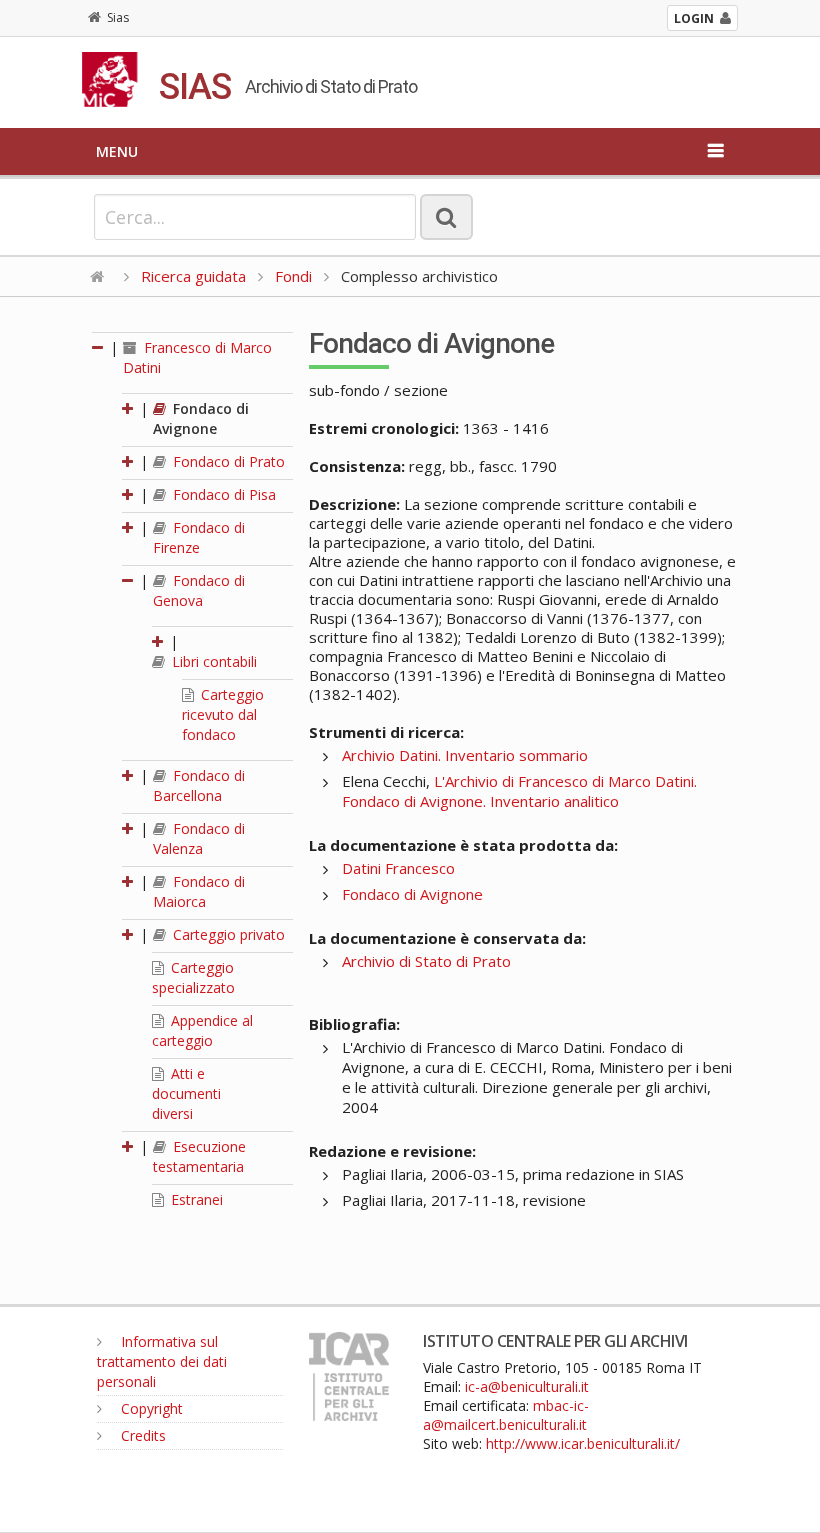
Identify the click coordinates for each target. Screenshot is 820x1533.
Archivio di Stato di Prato (426, 961)
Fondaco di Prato (227, 461)
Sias (118, 17)
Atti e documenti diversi (186, 1093)
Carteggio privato (227, 934)
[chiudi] (129, 580)
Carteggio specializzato (193, 977)
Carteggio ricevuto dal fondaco (223, 714)
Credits (141, 1435)
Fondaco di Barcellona (199, 785)
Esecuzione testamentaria (199, 1156)
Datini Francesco (398, 868)
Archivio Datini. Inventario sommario (465, 755)
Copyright (150, 1408)
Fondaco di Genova (199, 590)
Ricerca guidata (193, 276)
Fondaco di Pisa (222, 494)
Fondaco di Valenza (199, 838)
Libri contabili (212, 661)
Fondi (293, 276)
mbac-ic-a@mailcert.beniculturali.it (506, 1415)
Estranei (195, 1199)
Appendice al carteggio (202, 1030)
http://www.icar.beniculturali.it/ (583, 1443)
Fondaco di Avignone (201, 418)
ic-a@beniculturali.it (527, 1386)
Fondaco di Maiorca (199, 891)
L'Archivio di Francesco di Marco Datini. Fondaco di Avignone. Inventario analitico (519, 791)
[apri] (129, 408)
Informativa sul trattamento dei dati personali (162, 1361)
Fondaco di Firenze (199, 537)
